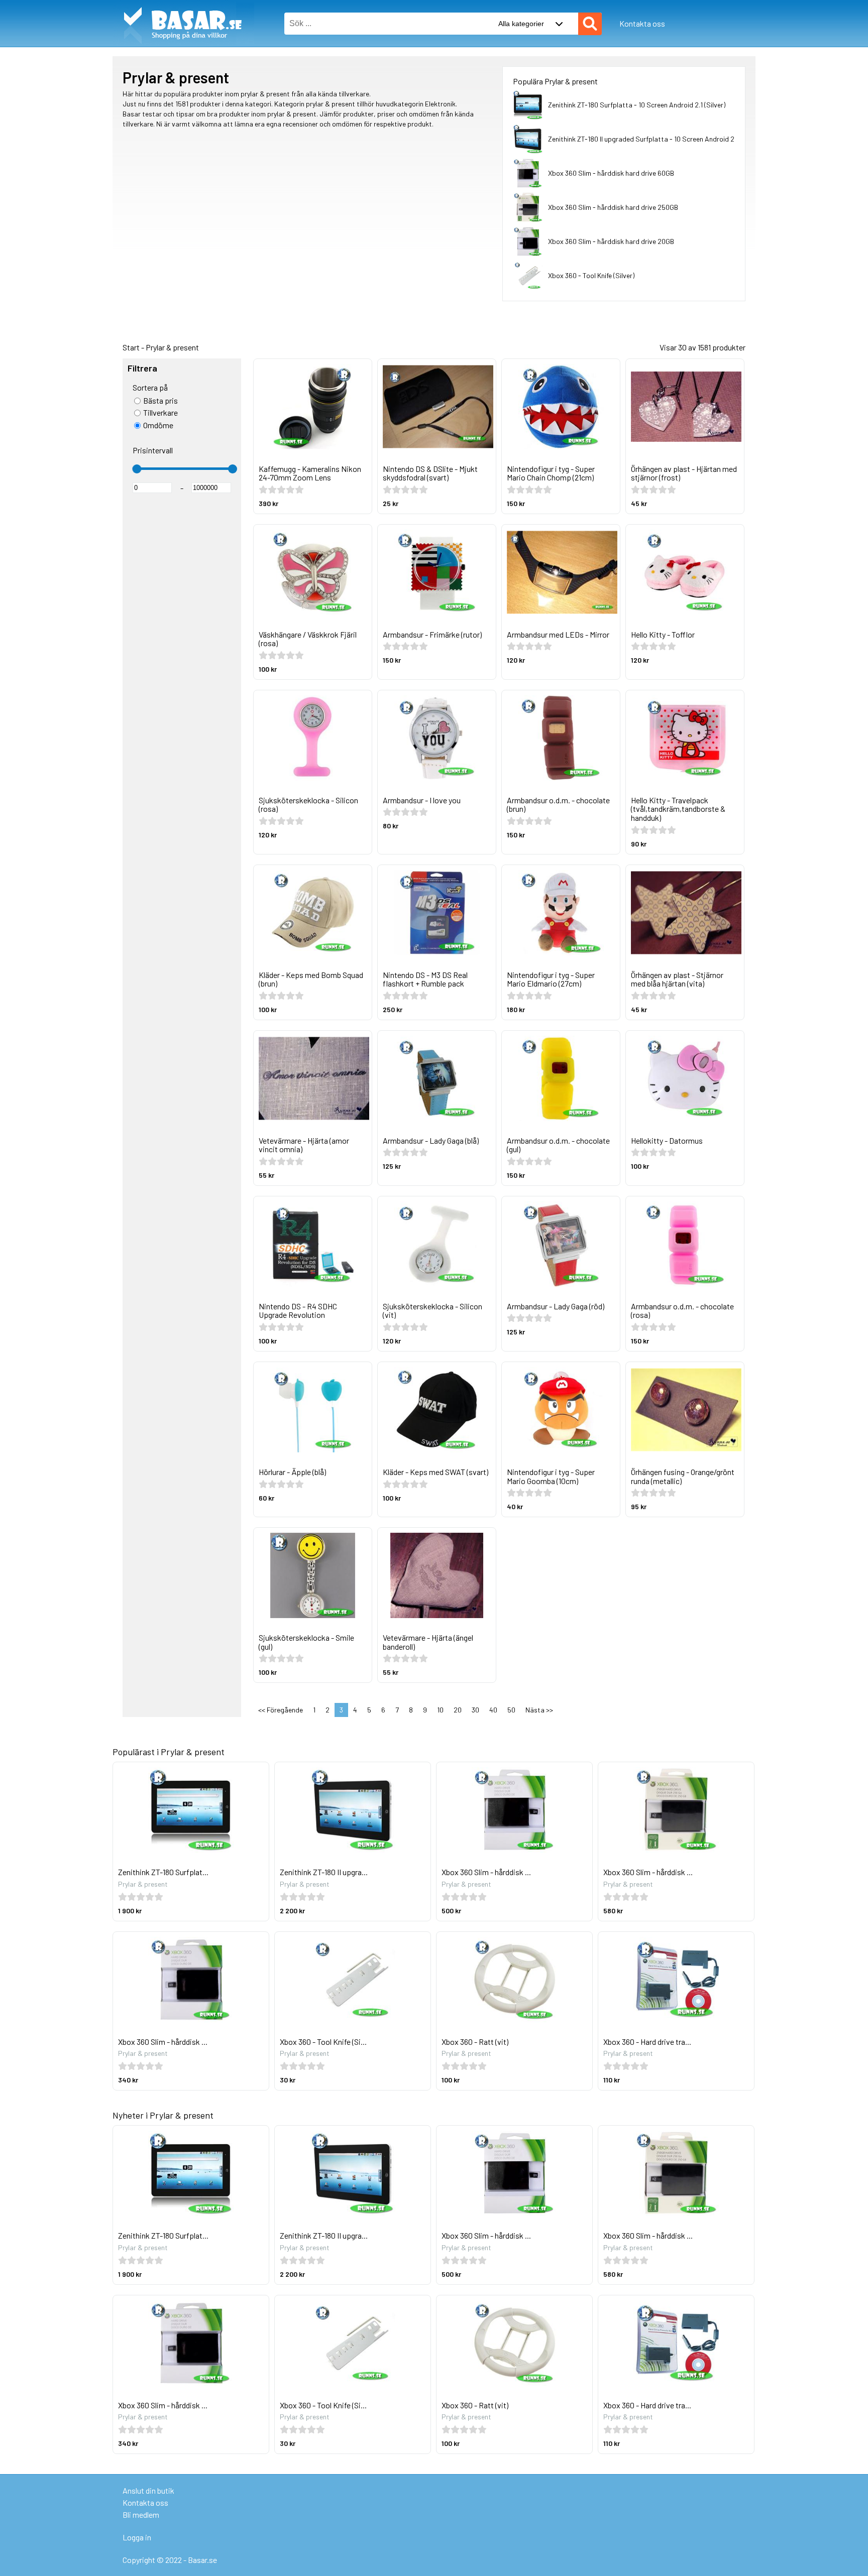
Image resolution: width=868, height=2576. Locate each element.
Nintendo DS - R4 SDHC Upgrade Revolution (298, 1311)
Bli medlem (141, 2514)
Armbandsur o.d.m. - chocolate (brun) (558, 805)
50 (511, 1710)
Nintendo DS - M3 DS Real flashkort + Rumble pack (425, 979)
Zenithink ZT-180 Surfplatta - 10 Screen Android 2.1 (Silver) (637, 105)
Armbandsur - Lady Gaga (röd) (556, 1306)
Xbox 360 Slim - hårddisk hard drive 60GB (611, 173)
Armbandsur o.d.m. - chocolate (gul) (558, 1145)
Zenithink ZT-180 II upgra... (324, 1872)
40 (493, 1710)
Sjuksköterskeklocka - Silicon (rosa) (308, 805)
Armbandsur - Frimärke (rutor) (432, 634)
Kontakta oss (642, 23)
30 (475, 1710)
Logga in (137, 2537)
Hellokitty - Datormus (667, 1140)
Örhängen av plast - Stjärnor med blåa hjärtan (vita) (677, 979)
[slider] (137, 469)
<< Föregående (281, 1710)
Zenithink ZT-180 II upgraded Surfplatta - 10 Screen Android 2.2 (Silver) (655, 139)
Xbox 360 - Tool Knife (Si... (323, 2042)
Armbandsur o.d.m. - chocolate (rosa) (682, 1311)
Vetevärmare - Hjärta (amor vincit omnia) (304, 1145)
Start (131, 347)
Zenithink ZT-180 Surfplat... (163, 1872)
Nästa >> (539, 1710)
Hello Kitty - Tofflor (663, 634)
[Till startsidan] (183, 5)
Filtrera (142, 369)
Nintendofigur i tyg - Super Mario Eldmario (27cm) (551, 979)
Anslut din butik (148, 2490)
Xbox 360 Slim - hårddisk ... (486, 1872)
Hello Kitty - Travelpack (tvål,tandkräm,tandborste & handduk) (678, 809)
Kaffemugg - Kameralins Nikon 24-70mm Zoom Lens (310, 473)
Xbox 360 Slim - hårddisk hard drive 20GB (611, 241)
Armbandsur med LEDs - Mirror (558, 634)
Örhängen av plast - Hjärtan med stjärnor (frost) (684, 473)
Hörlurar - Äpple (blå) (292, 1472)
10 (440, 1710)
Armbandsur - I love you (422, 800)
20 (458, 1710)
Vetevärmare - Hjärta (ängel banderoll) (428, 1642)
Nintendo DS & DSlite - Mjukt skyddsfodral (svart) (430, 473)
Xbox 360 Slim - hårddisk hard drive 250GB (613, 207)
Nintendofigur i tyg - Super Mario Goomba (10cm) (551, 1476)
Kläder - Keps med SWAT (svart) (436, 1472)
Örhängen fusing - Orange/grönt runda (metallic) (683, 1476)
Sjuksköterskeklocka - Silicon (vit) (432, 1311)
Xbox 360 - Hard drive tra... (647, 2042)
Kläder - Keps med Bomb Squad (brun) (311, 979)
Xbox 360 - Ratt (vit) (475, 2042)
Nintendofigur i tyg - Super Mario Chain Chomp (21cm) (551, 473)
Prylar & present (172, 347)
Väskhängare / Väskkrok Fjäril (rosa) (308, 639)
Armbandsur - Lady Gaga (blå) (431, 1140)
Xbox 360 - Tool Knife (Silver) (591, 275)
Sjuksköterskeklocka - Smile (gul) (306, 1642)
